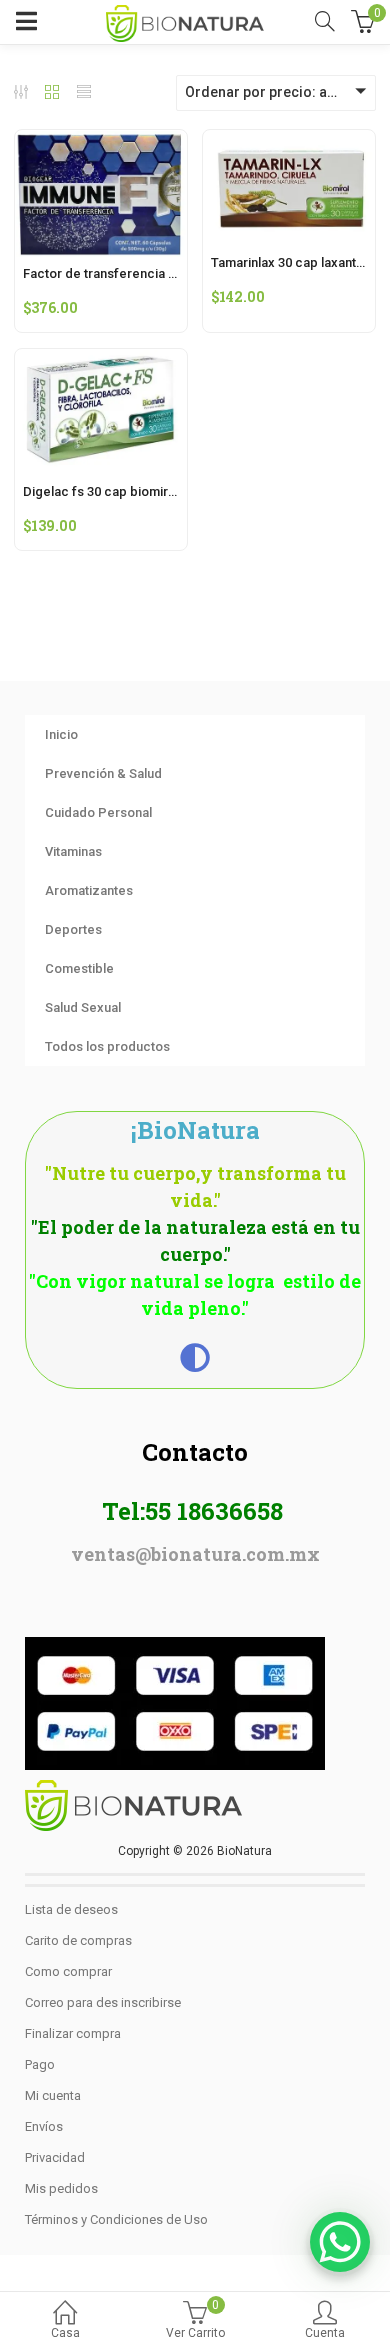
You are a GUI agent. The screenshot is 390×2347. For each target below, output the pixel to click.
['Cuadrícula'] (52, 94)
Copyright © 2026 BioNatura (195, 1851)
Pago (40, 2064)
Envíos (44, 2126)
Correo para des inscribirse (103, 2002)
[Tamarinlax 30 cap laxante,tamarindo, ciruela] (289, 142)
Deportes (73, 929)
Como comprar (68, 1971)
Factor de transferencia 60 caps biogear (144, 273)
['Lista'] (84, 94)
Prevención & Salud (103, 773)
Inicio (61, 734)
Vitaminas (73, 851)
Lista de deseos (71, 1909)
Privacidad (55, 2157)
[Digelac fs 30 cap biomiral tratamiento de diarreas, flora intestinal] (101, 361)
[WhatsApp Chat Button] (340, 2242)
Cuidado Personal (98, 812)
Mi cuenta (53, 2095)
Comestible (79, 968)
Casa (65, 2333)
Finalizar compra (73, 2033)
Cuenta (325, 2333)
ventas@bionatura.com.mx (195, 1554)
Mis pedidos (61, 2188)
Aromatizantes (89, 890)
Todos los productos (107, 1046)
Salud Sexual (83, 1007)
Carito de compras (78, 1940)
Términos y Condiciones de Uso (116, 2219)
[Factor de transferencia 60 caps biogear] (101, 142)
